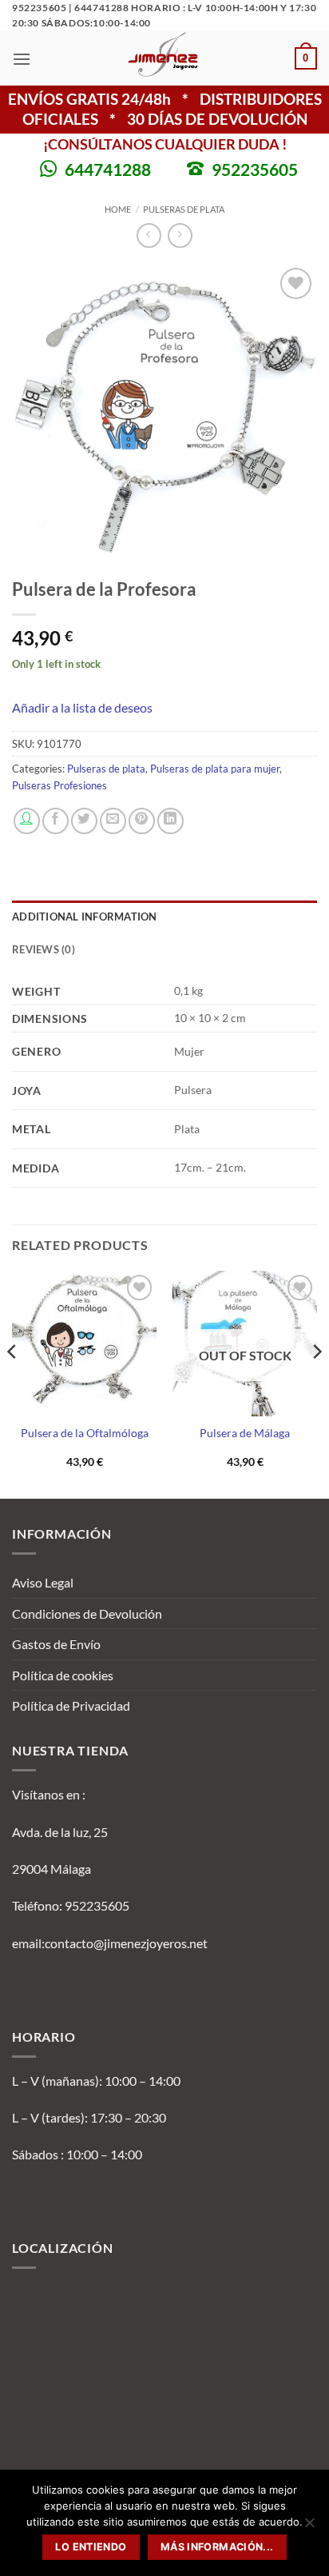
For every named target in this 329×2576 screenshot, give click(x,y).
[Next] (316, 1383)
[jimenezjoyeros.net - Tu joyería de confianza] (163, 58)
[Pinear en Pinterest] (142, 821)
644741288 (108, 169)
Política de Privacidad (71, 1705)
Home (118, 209)
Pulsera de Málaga (245, 1433)
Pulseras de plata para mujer (215, 769)
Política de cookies (63, 1675)
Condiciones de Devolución (87, 1613)
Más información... (217, 2547)
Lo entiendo (91, 2547)
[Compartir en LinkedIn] (170, 821)
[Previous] (13, 1383)
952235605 (255, 169)
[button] (22, 59)
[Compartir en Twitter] (84, 821)
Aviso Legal (43, 1582)
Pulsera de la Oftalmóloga (85, 1433)
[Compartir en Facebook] (55, 821)
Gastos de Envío (56, 1644)
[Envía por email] (113, 821)
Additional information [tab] (85, 917)
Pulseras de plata (184, 209)
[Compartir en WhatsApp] (27, 821)
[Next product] (149, 236)
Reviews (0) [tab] (44, 949)
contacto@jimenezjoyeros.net (126, 1943)
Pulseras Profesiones (59, 785)
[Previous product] (180, 236)
